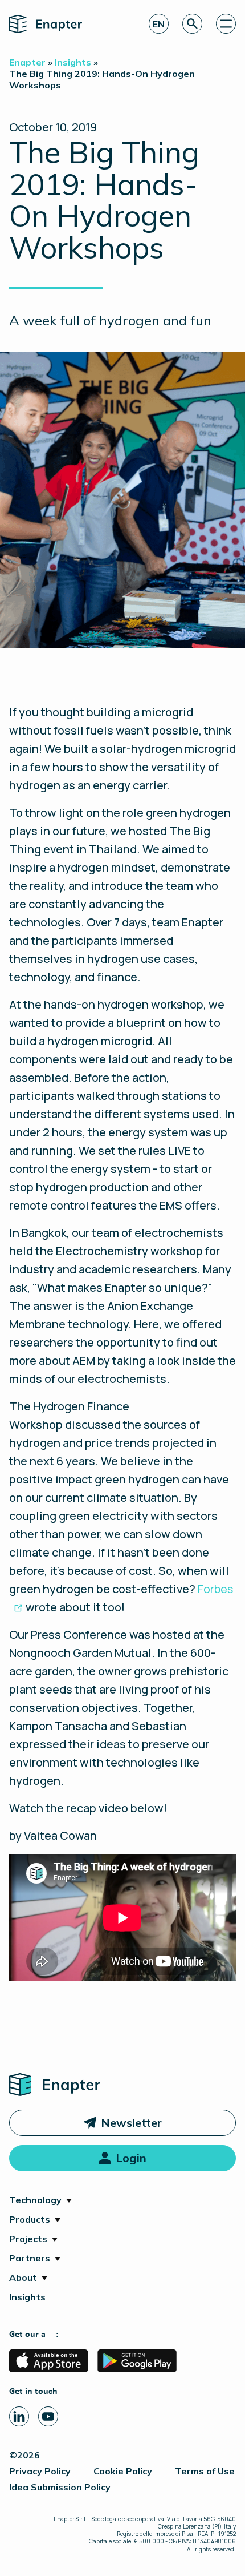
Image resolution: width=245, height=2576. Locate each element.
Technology (35, 2200)
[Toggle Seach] (192, 24)
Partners (30, 2258)
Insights (27, 2297)
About (23, 2277)
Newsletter (131, 2123)
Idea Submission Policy (60, 2487)
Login (131, 2158)
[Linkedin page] (19, 2416)
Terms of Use (205, 2471)
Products (30, 2219)
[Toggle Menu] (226, 24)
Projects (28, 2239)
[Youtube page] (48, 2416)
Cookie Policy (123, 2471)
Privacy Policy (40, 2471)
